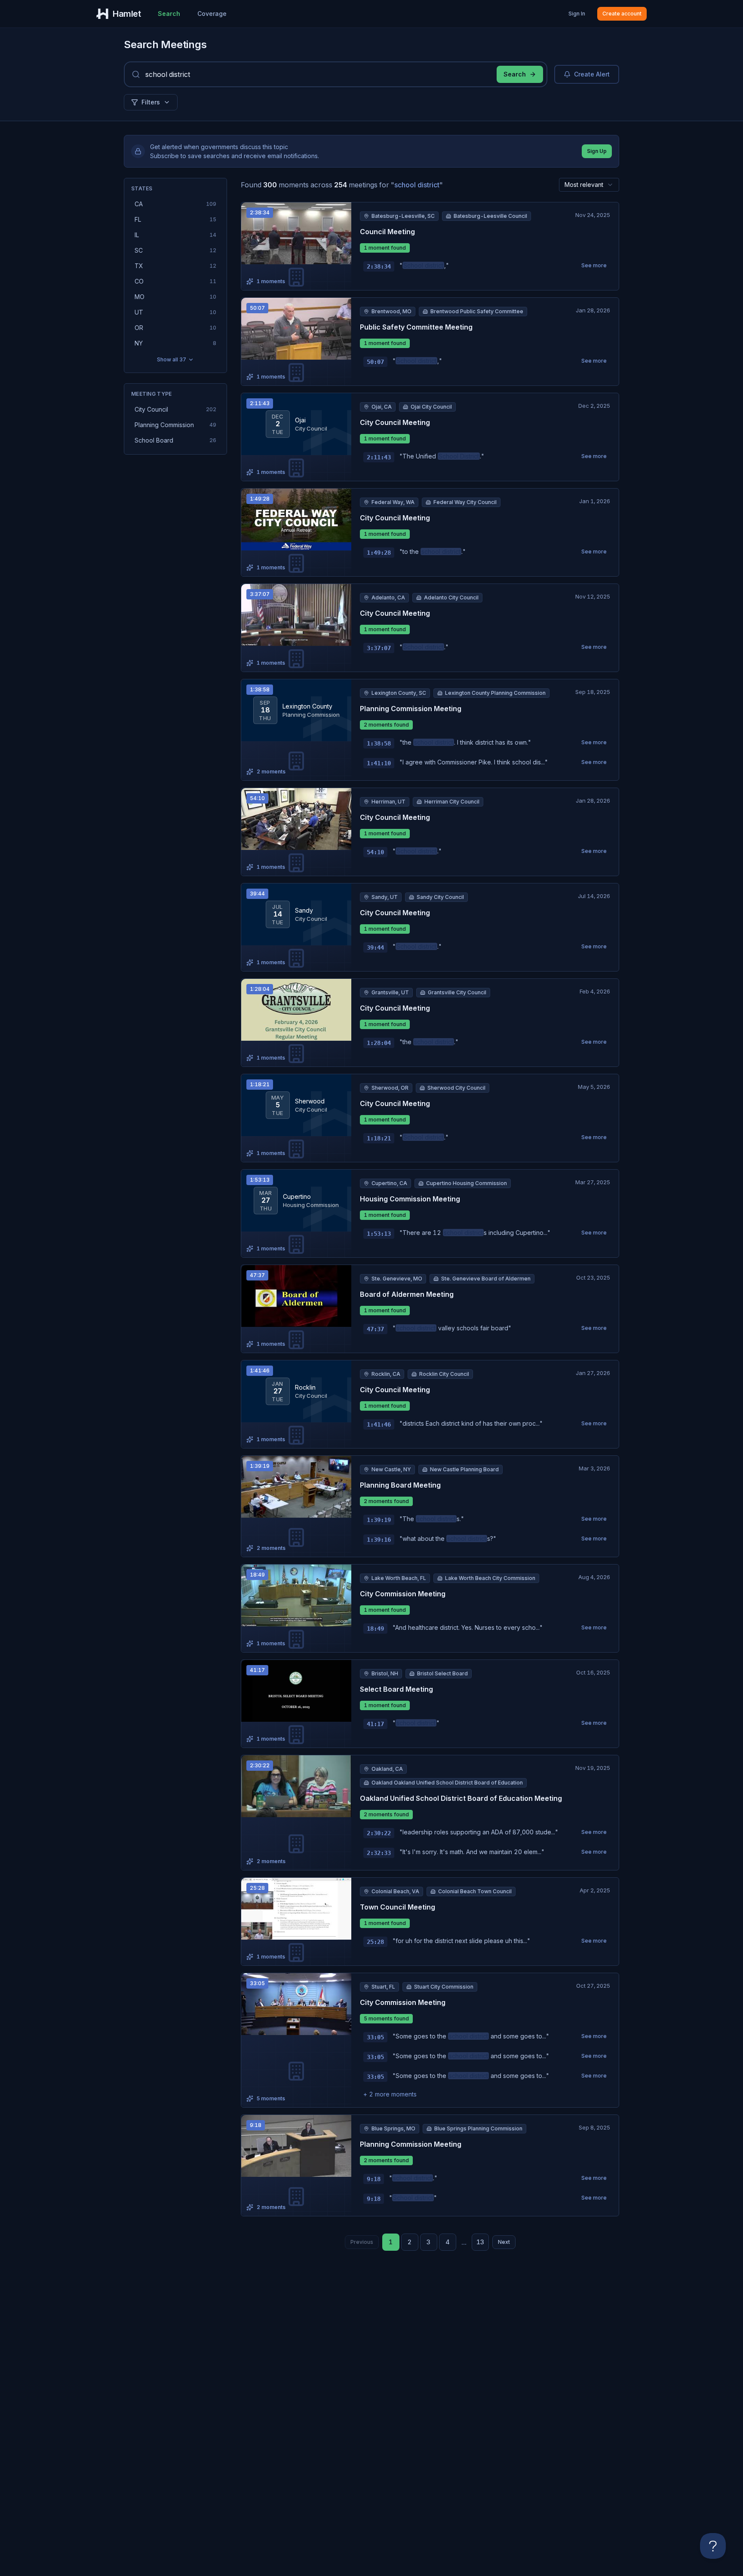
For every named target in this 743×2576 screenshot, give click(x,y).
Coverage (212, 14)
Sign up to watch (301, 233)
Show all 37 (172, 359)
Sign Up (597, 151)
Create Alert (592, 74)
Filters (151, 102)
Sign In (577, 14)
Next (504, 2242)
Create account (622, 14)
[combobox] (589, 185)
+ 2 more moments (390, 2094)
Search (169, 14)
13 (480, 2242)
